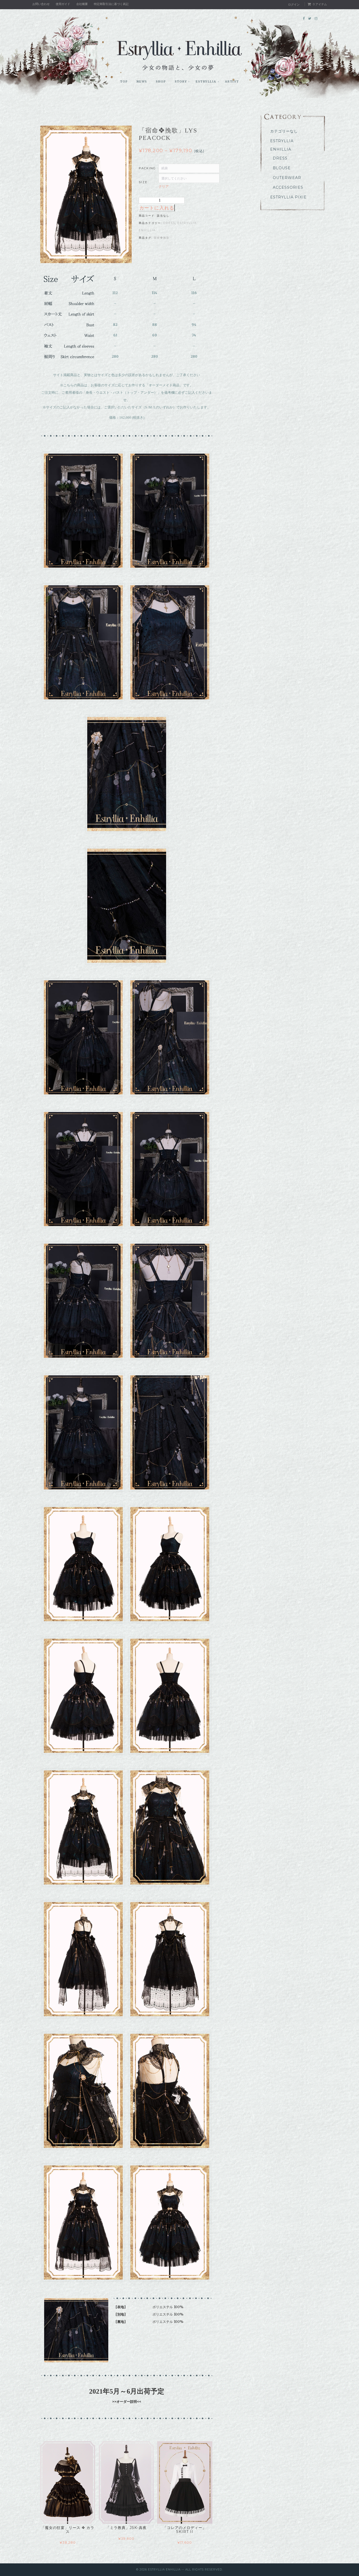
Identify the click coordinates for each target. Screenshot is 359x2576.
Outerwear (287, 178)
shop (161, 81)
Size (143, 182)
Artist (232, 81)
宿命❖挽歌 (162, 238)
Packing (147, 168)
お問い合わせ (41, 4)
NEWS (142, 81)
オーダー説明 (127, 2401)
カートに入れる (157, 208)
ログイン (294, 4)
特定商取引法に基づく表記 (111, 4)
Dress (169, 223)
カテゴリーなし (284, 131)
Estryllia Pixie (288, 197)
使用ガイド (63, 4)
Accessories (288, 187)
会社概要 (82, 4)
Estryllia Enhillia (282, 145)
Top (124, 81)
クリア (164, 186)
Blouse (282, 168)
